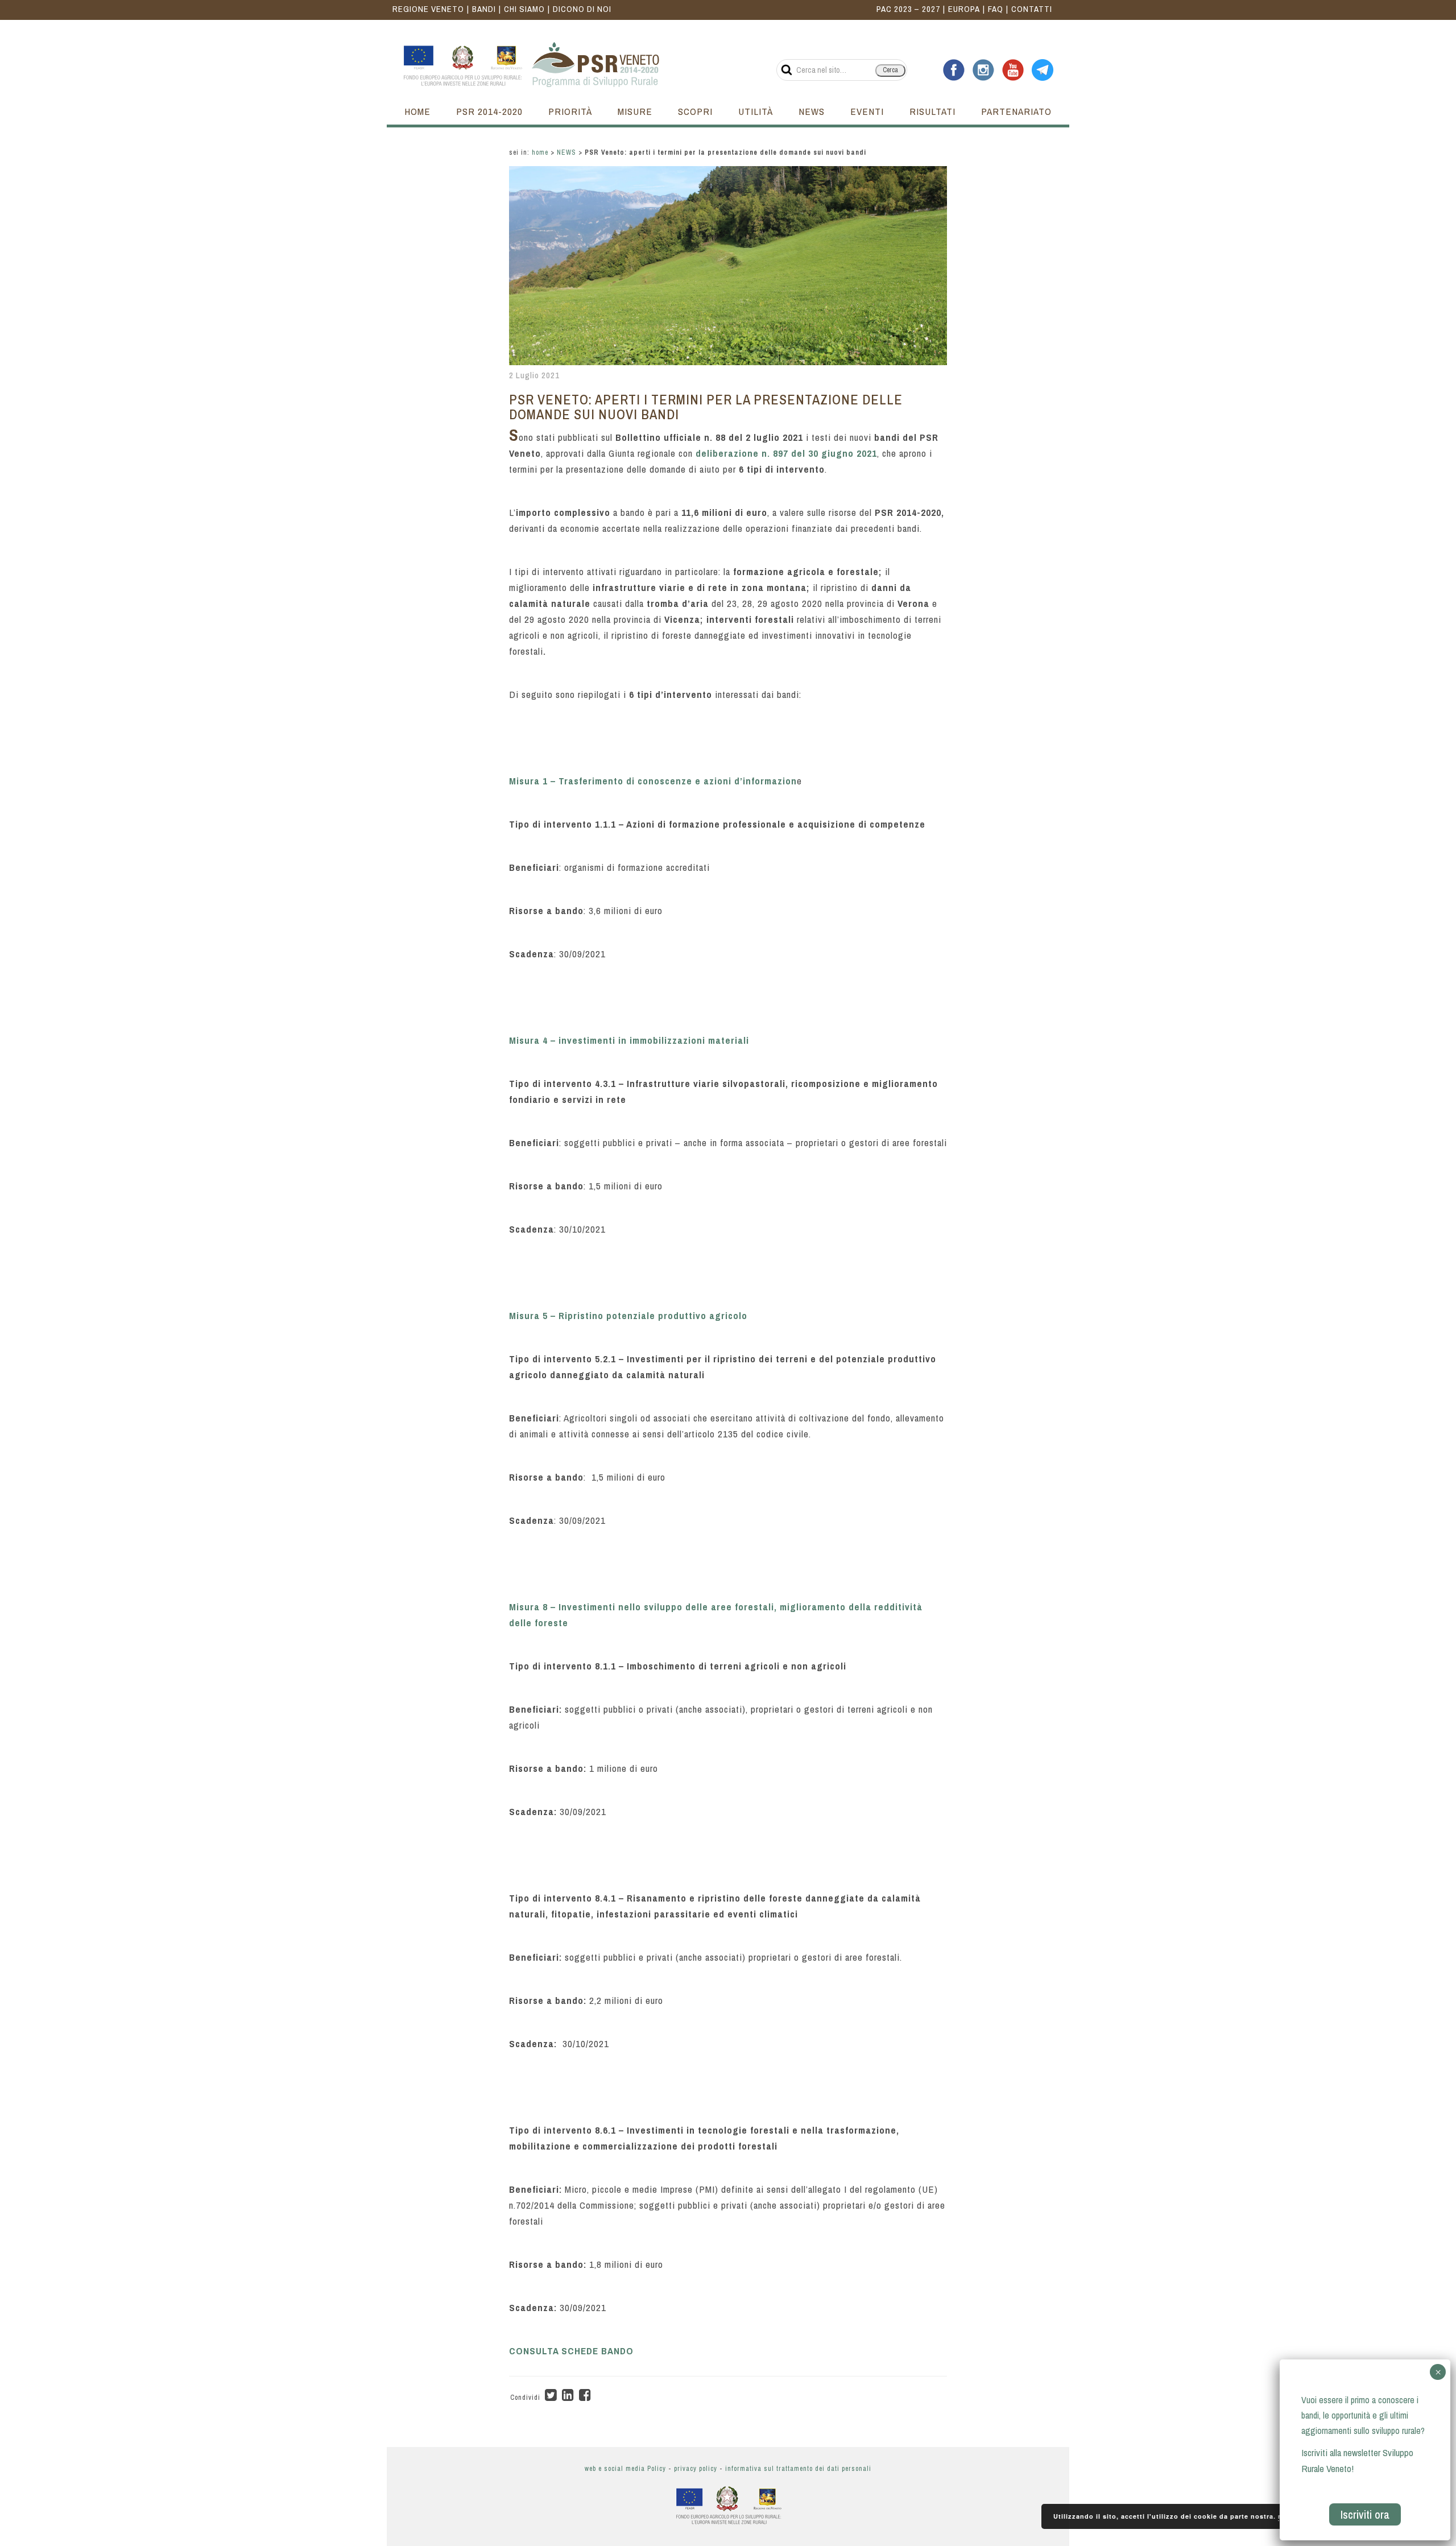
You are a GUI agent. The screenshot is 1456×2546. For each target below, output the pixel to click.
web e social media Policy (625, 2469)
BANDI (484, 9)
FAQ (996, 9)
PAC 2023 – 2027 (908, 9)
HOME (417, 111)
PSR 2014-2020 (489, 111)
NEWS (812, 111)
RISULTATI (932, 111)
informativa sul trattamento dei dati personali (798, 2469)
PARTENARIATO (1016, 111)
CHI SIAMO (524, 9)
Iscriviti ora (1365, 2514)
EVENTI (867, 111)
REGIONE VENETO (428, 9)
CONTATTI (1032, 9)
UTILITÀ (756, 111)
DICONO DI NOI (582, 9)
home (540, 152)
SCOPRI (695, 111)
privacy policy (696, 2469)
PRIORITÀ (570, 111)
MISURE (635, 111)
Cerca (890, 70)
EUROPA (964, 9)
